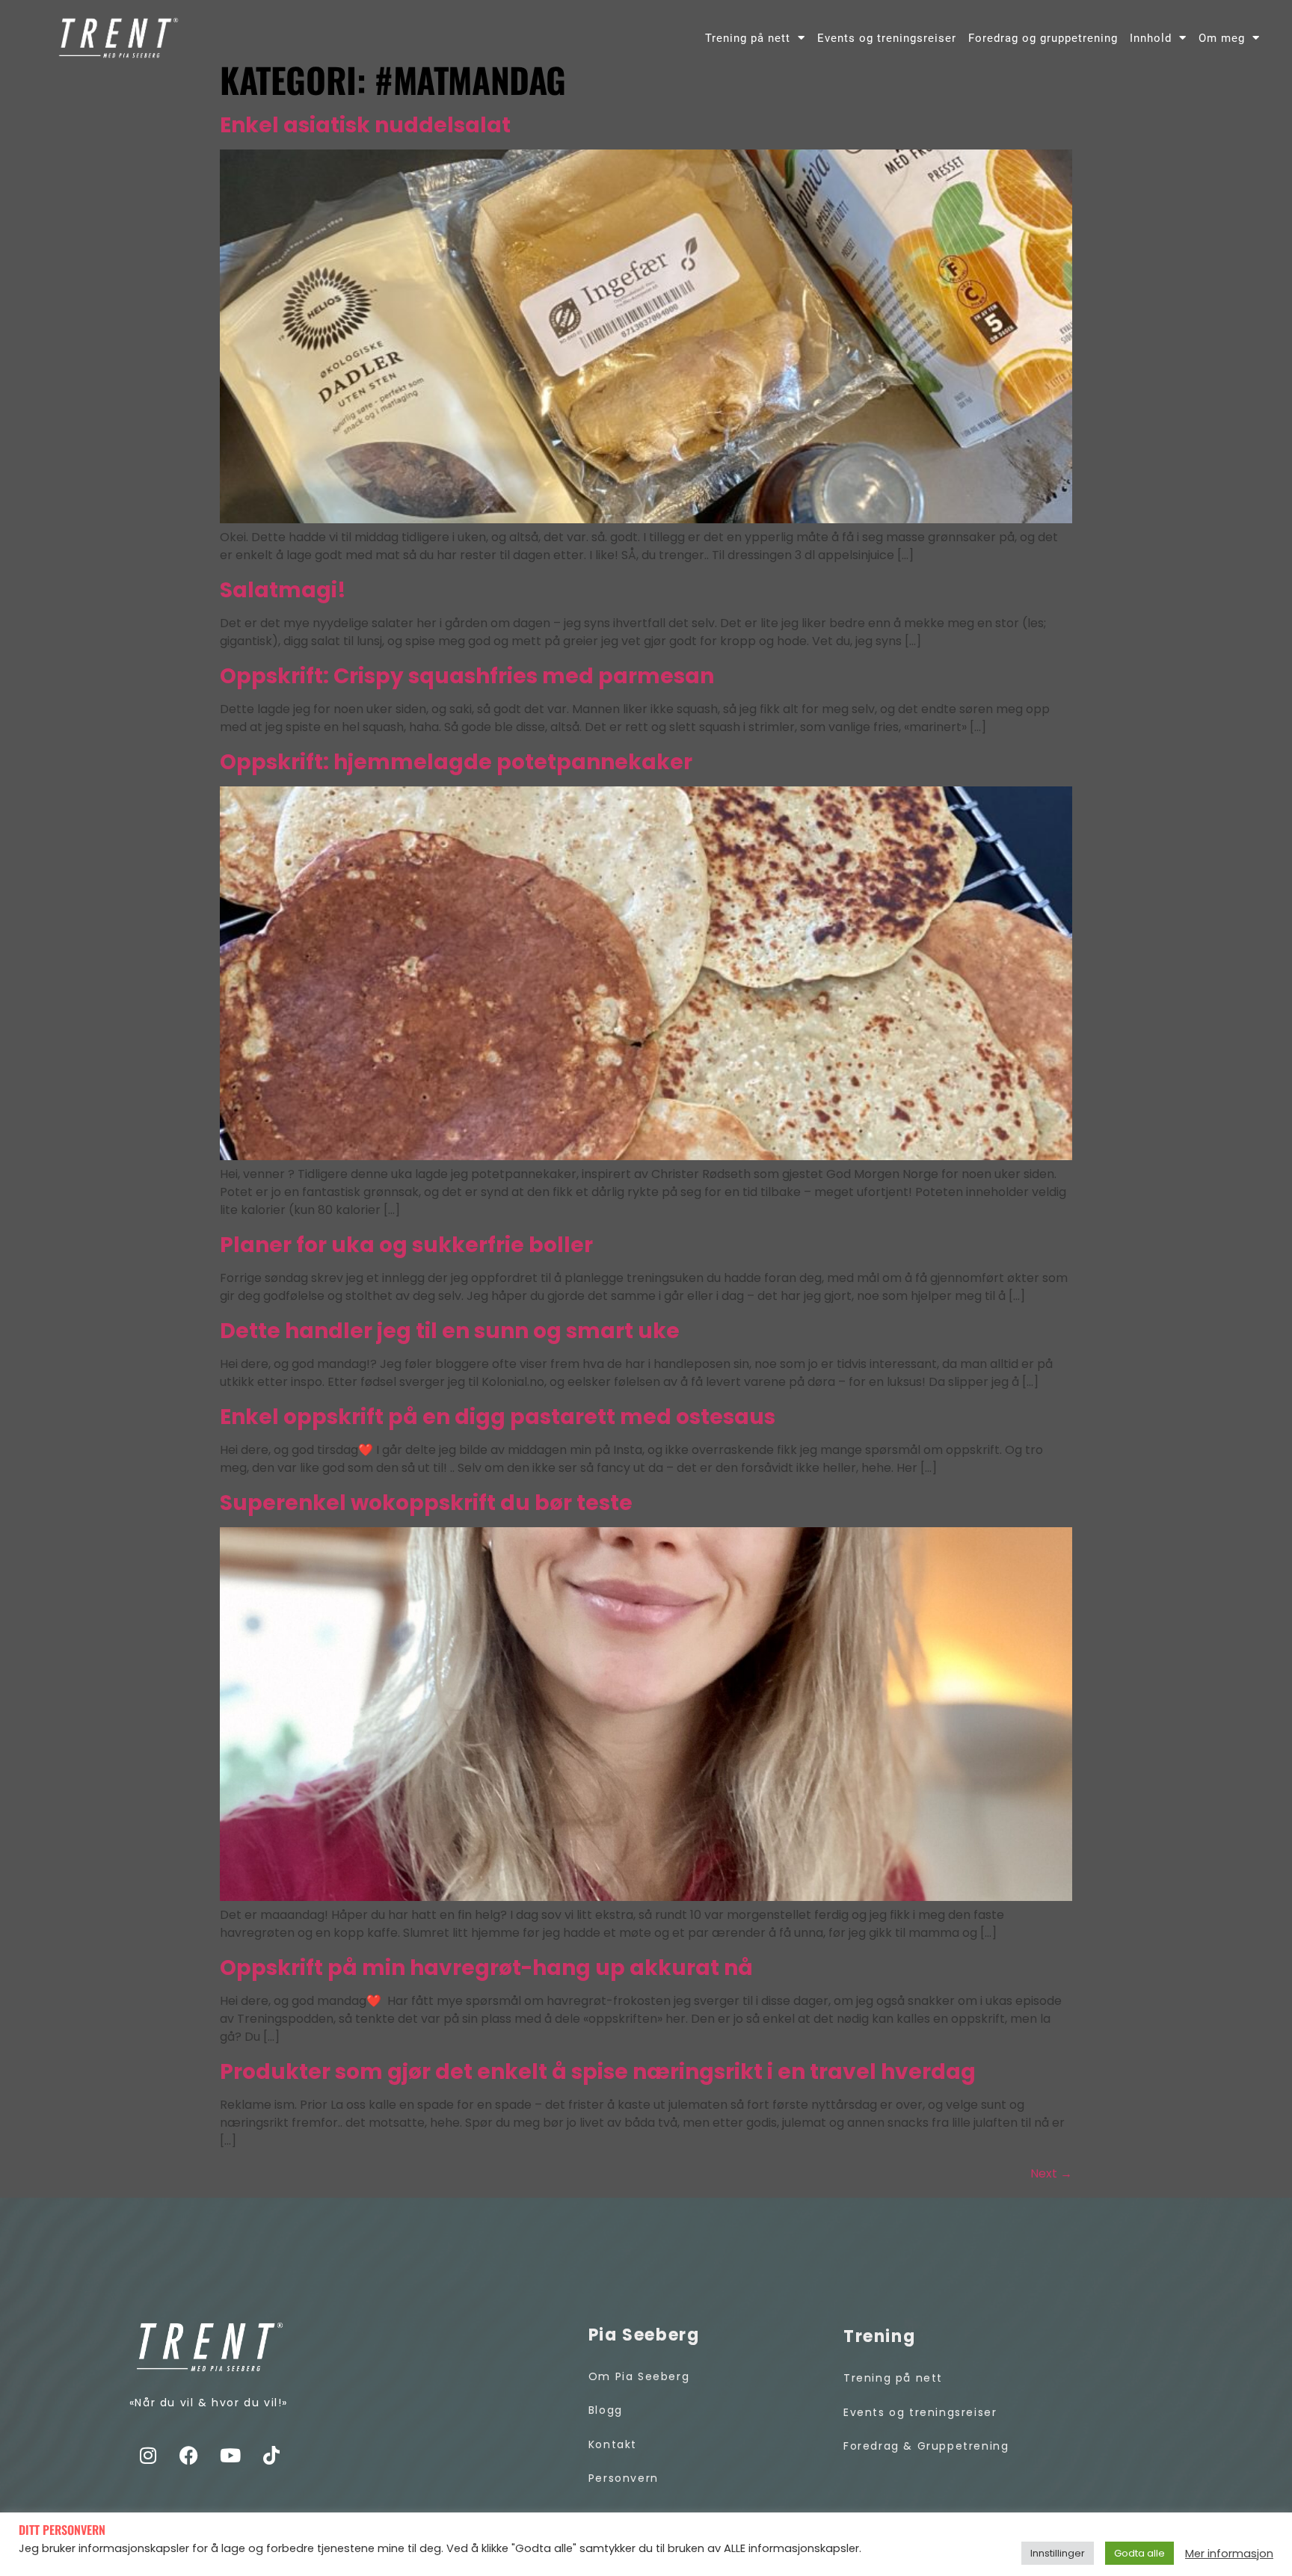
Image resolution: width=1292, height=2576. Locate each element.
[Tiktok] (271, 2456)
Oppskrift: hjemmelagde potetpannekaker (456, 762)
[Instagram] (148, 2456)
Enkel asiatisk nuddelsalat (365, 125)
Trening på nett (748, 38)
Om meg (1222, 38)
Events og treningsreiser (887, 38)
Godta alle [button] (1139, 2553)
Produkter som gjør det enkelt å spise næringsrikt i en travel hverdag (598, 2072)
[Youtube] (230, 2456)
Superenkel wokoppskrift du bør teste (426, 1503)
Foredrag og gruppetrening (1043, 38)
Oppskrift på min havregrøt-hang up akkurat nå (486, 1968)
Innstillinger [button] (1058, 2553)
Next (1051, 2173)
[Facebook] (189, 2456)
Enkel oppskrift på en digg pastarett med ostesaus (498, 1417)
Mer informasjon (1229, 2554)
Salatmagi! (283, 590)
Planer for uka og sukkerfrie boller (406, 1245)
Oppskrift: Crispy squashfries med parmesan (467, 676)
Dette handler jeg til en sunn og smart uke (450, 1331)
